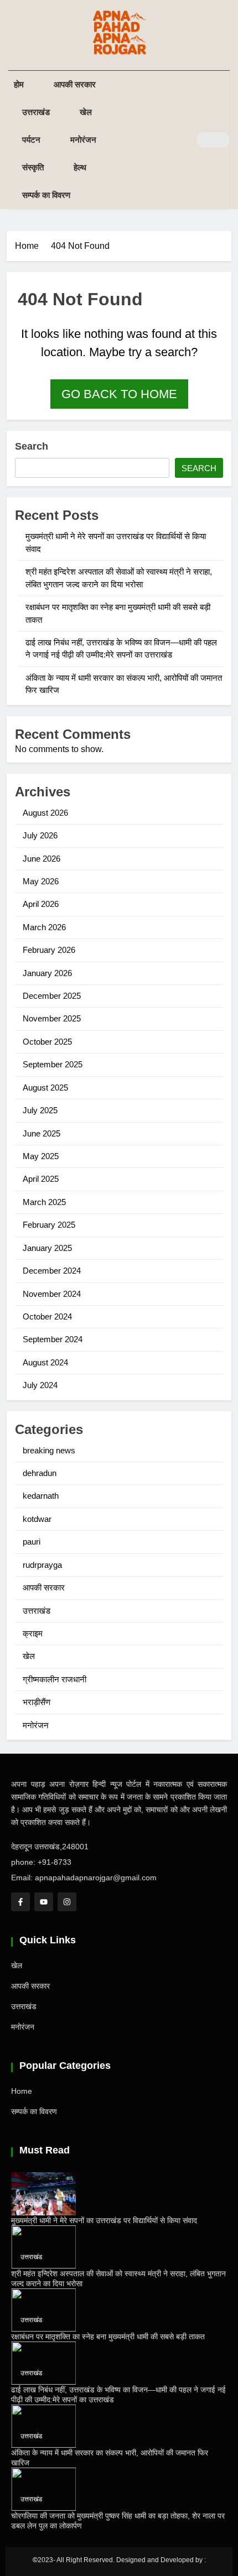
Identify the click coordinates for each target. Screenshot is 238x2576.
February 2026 (49, 950)
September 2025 (53, 1064)
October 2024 (47, 1316)
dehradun (40, 1473)
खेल (86, 112)
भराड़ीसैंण (37, 1702)
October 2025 (47, 1042)
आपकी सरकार (75, 84)
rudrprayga (42, 1565)
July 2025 (40, 1110)
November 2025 (52, 1018)
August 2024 (45, 1362)
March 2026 (44, 927)
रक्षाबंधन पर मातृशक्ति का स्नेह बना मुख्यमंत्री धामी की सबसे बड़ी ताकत (108, 2337)
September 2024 (53, 1339)
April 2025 (41, 1179)
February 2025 (49, 1225)
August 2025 (45, 1088)
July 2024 (40, 1385)
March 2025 (44, 1202)
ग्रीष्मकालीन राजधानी (55, 1679)
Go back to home (119, 394)
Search (32, 446)
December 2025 (52, 996)
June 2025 (42, 1133)
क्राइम (33, 1633)
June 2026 (42, 859)
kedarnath (41, 1496)
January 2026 (47, 973)
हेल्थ (80, 167)
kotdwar (37, 1519)
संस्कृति (33, 167)
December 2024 (52, 1271)
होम (19, 84)
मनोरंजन (83, 140)
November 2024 (52, 1294)
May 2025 (41, 1156)
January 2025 (47, 1248)
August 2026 (45, 813)
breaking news (49, 1450)
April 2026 (41, 904)
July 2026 (40, 835)
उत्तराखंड (36, 112)
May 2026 (41, 881)
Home (22, 2091)
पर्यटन (31, 140)
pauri (32, 1542)
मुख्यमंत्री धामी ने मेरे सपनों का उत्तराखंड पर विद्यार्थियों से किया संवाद (104, 2220)
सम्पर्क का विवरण (46, 195)
